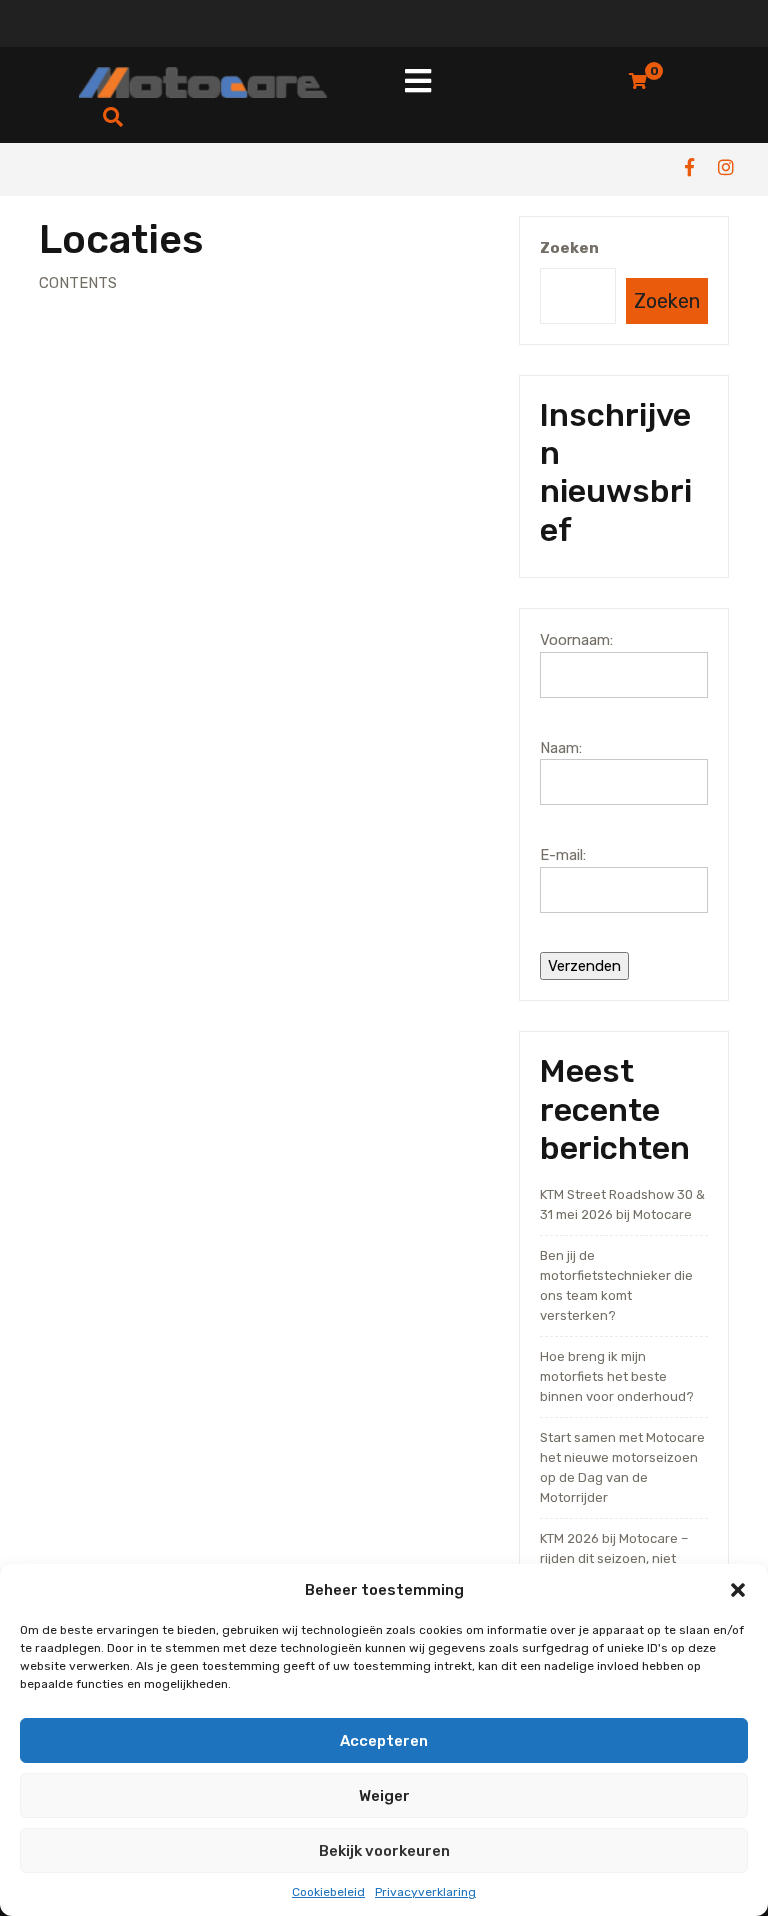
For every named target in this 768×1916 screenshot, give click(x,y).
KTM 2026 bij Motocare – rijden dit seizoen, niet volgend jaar (614, 1558)
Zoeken (569, 248)
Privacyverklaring (425, 1892)
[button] (738, 1590)
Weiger (384, 1796)
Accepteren (384, 1741)
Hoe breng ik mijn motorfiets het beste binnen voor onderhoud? (617, 1376)
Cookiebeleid (328, 1892)
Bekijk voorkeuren (384, 1851)
